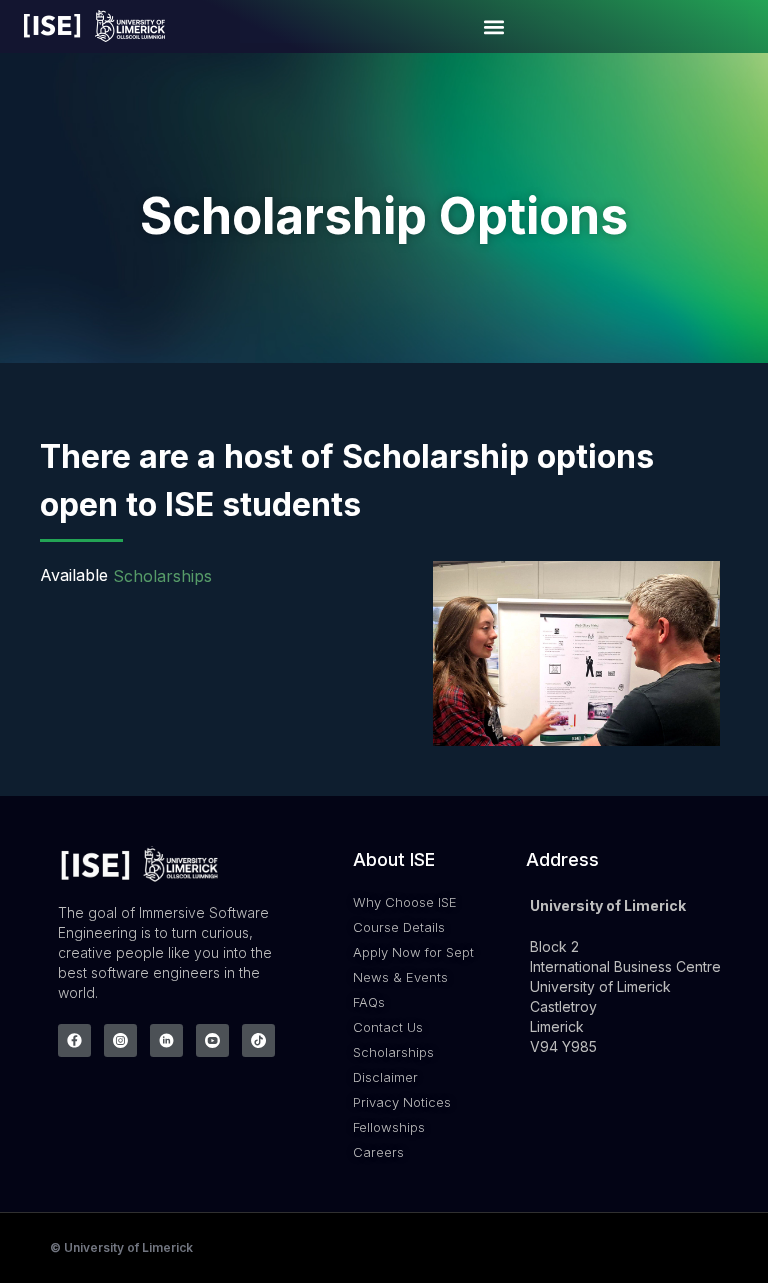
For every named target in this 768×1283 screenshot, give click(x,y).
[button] (494, 26)
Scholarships (162, 577)
